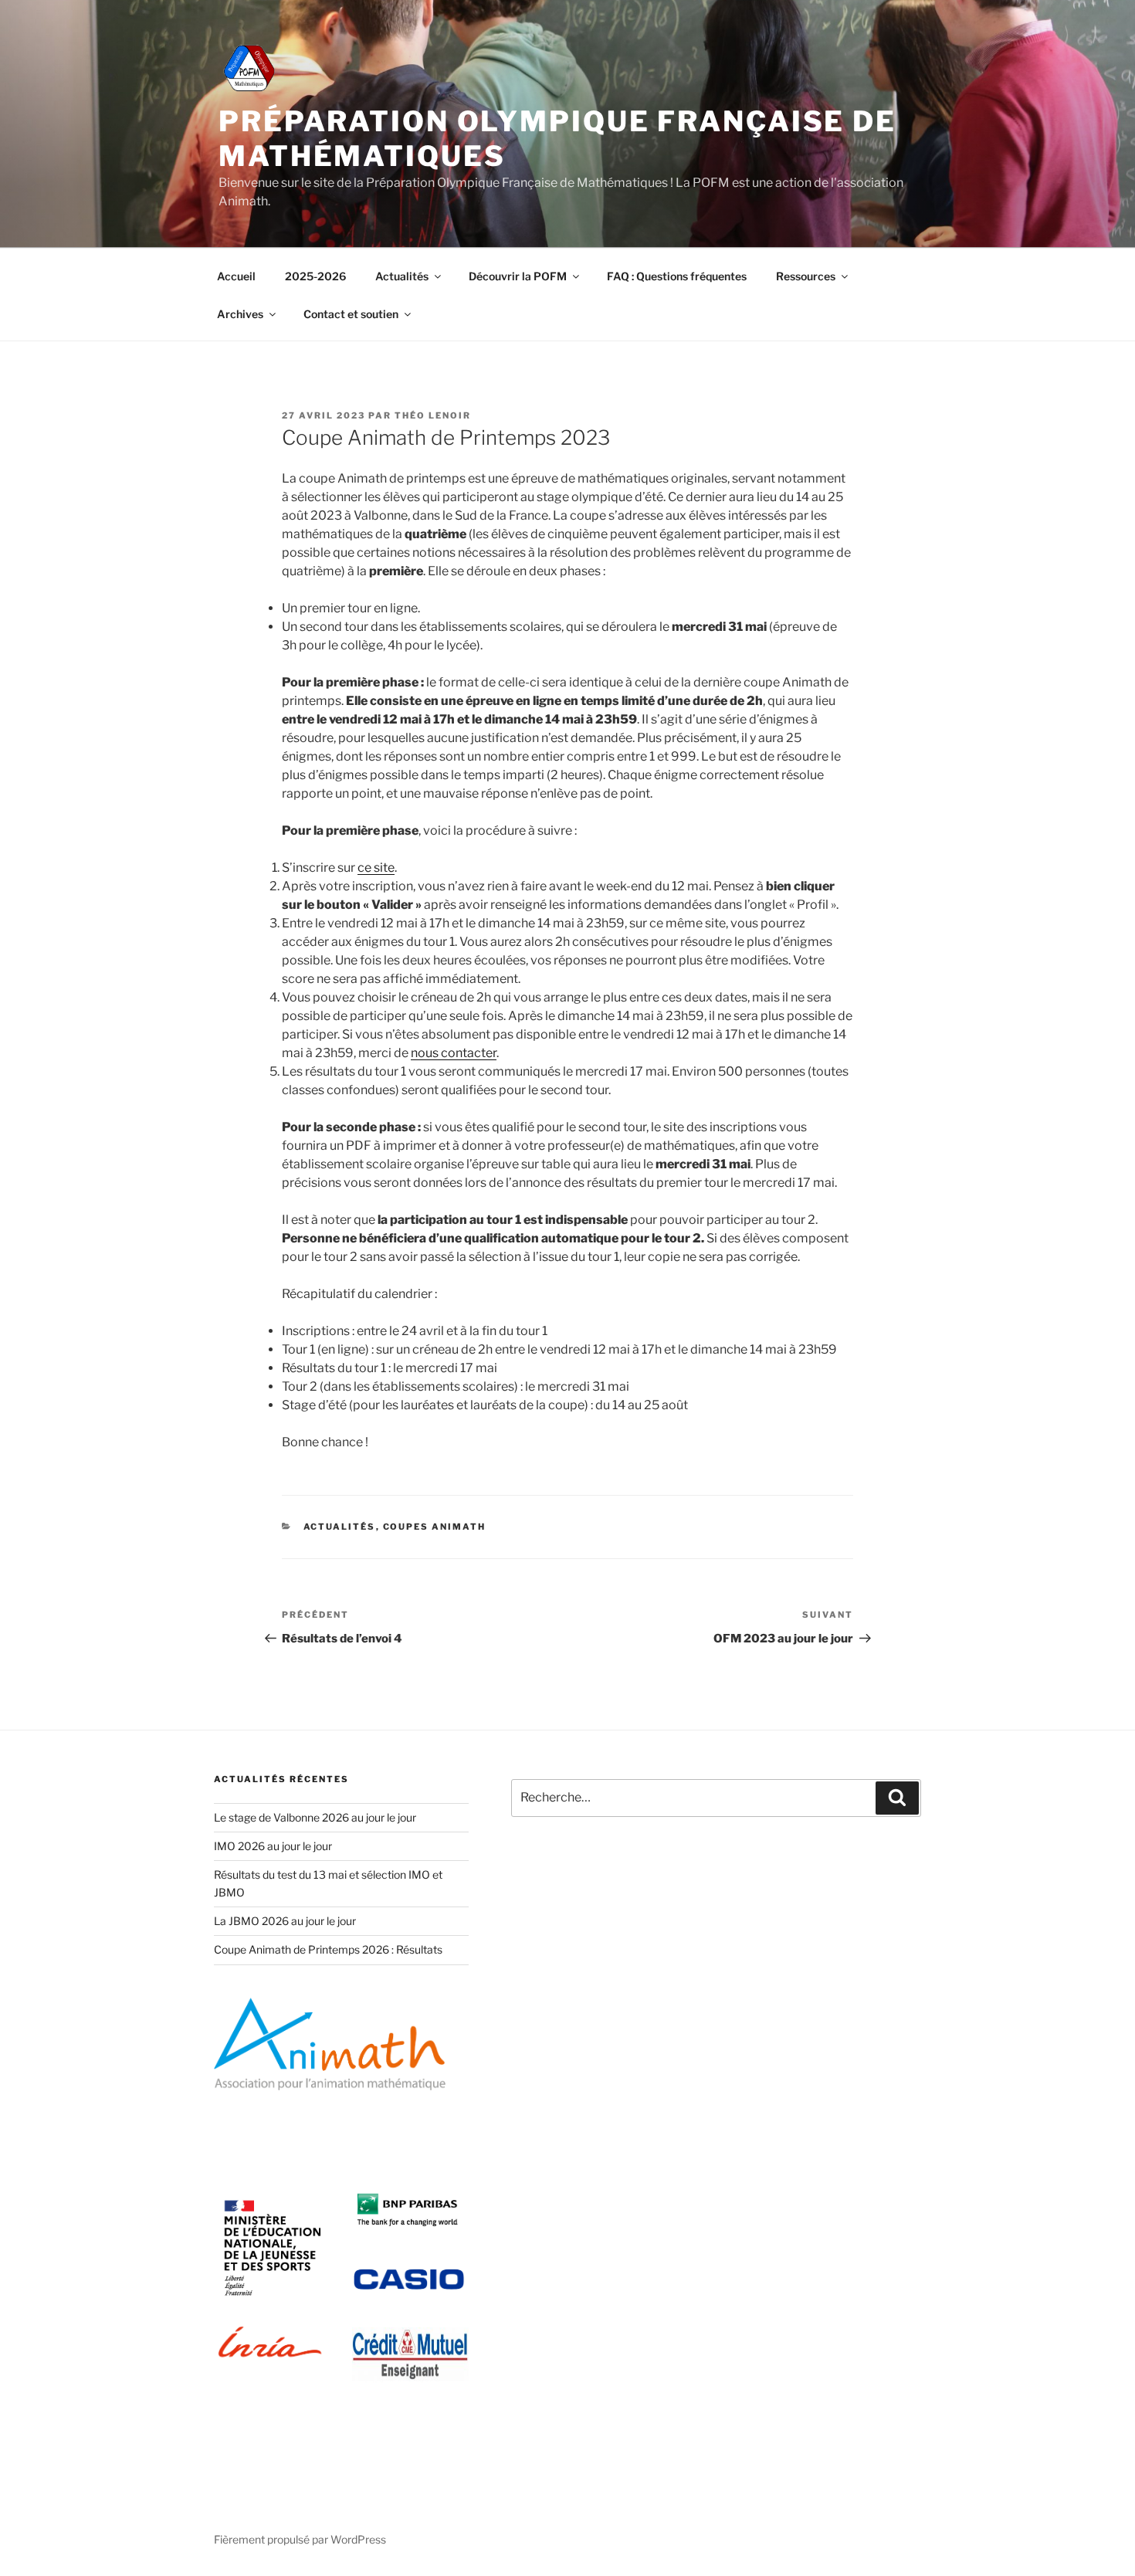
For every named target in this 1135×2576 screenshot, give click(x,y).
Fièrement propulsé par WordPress (300, 2539)
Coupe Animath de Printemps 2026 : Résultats (328, 1949)
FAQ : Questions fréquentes (677, 276)
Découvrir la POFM (518, 276)
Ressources (806, 276)
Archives (240, 314)
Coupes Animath (435, 1527)
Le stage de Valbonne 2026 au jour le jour (315, 1817)
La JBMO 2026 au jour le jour (285, 1921)
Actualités (402, 276)
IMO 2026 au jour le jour (273, 1846)
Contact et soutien (351, 314)
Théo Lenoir (433, 415)
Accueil (236, 276)
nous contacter (454, 1053)
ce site (376, 868)
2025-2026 (315, 276)
